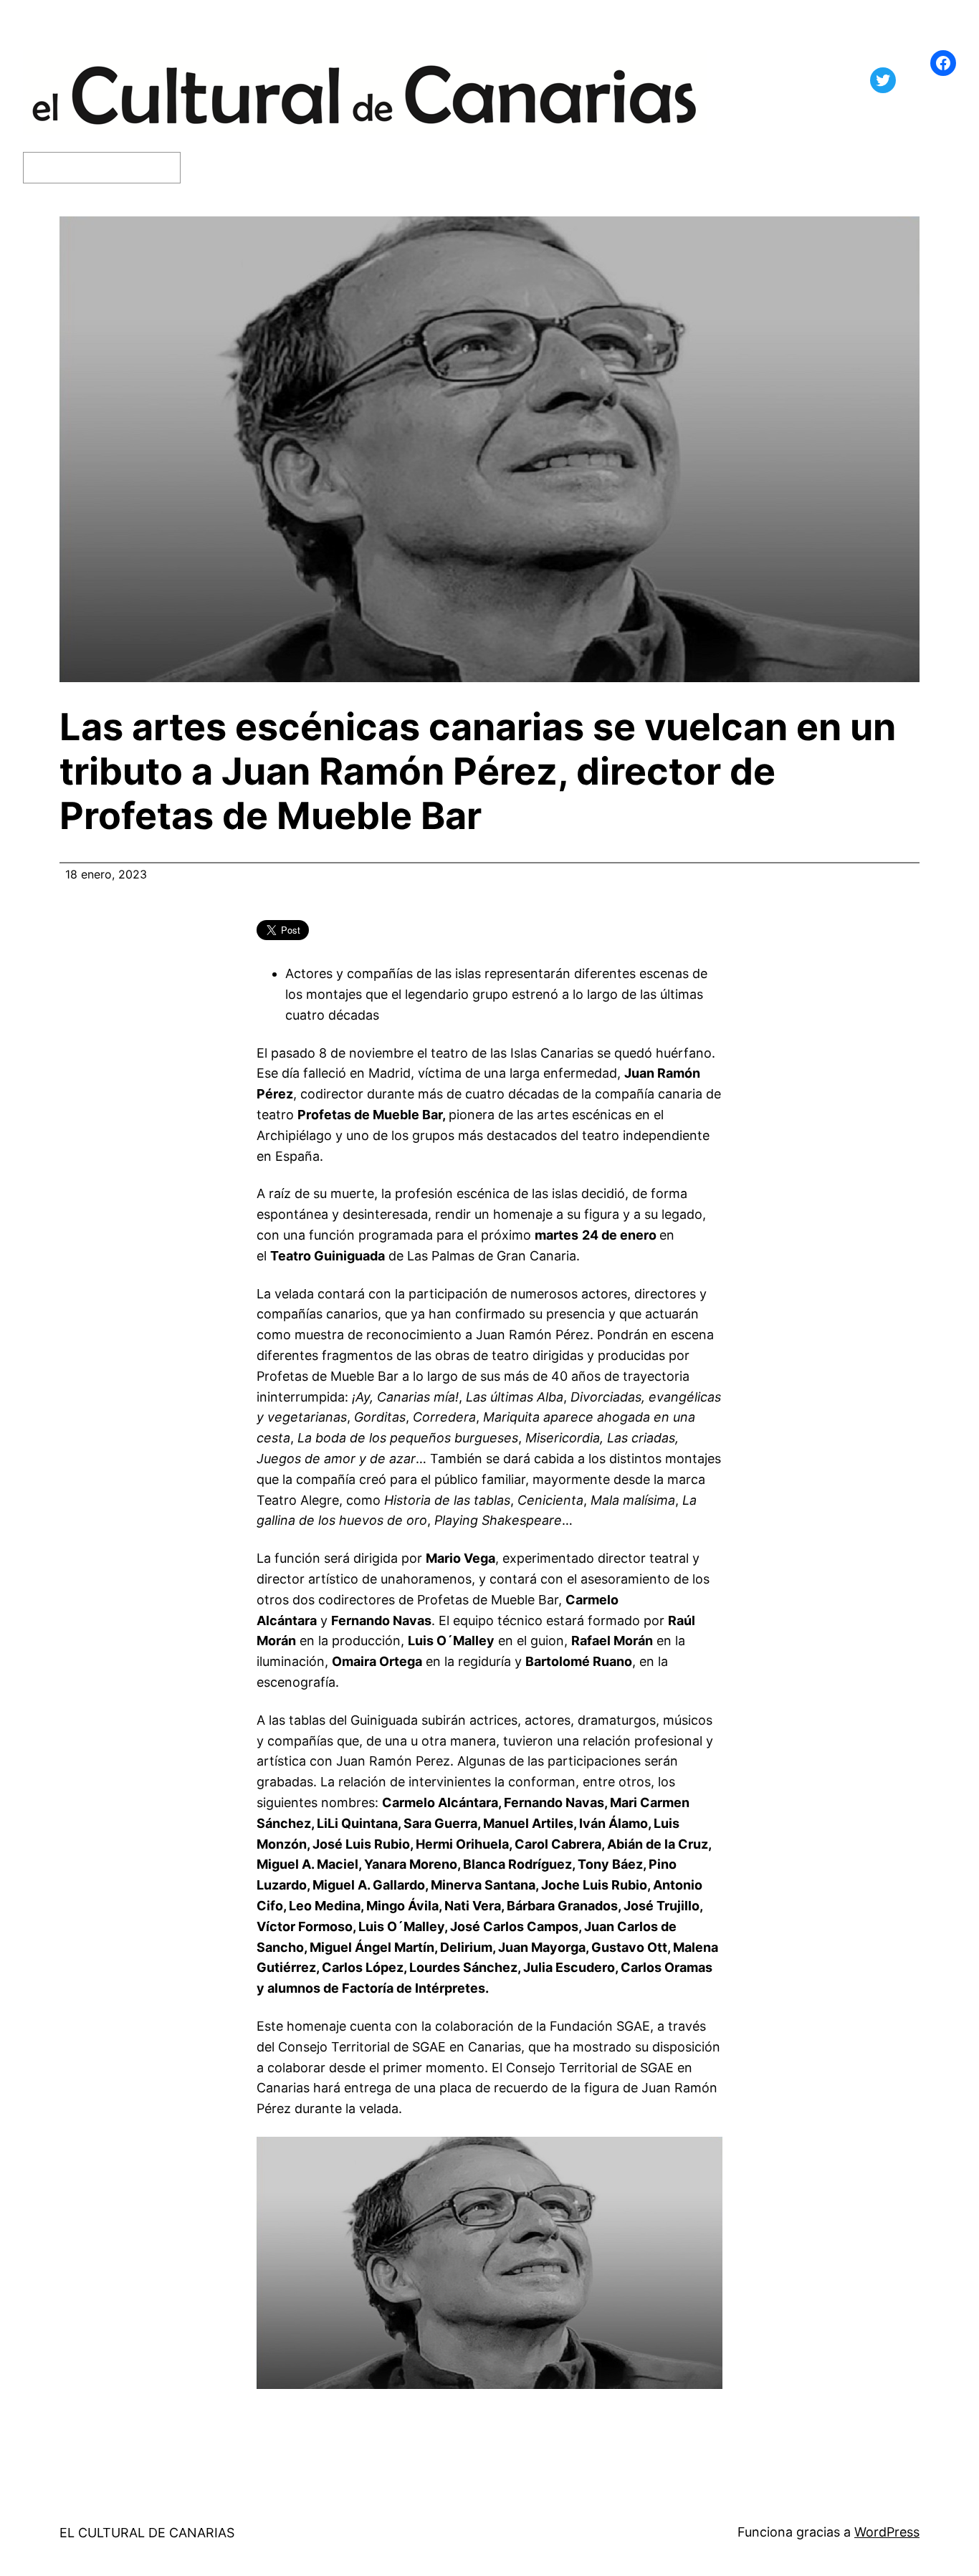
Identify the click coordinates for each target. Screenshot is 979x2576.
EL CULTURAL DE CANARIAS (147, 2533)
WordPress (887, 2532)
